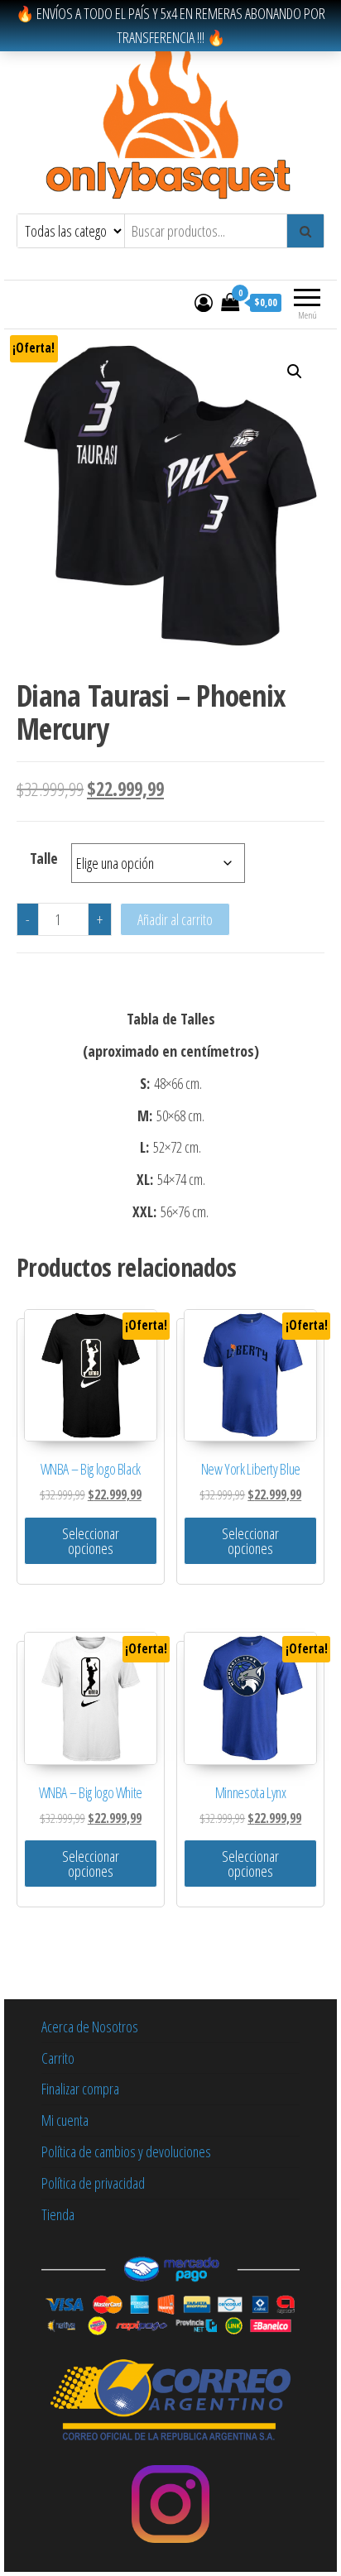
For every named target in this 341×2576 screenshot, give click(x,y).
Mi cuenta (65, 2120)
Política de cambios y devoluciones (126, 2151)
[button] (295, 372)
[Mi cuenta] (204, 302)
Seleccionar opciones (91, 1541)
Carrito (58, 2058)
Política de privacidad (93, 2183)
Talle (44, 858)
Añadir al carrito (175, 919)
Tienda (58, 2214)
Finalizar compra (80, 2089)
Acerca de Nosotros (90, 2027)
